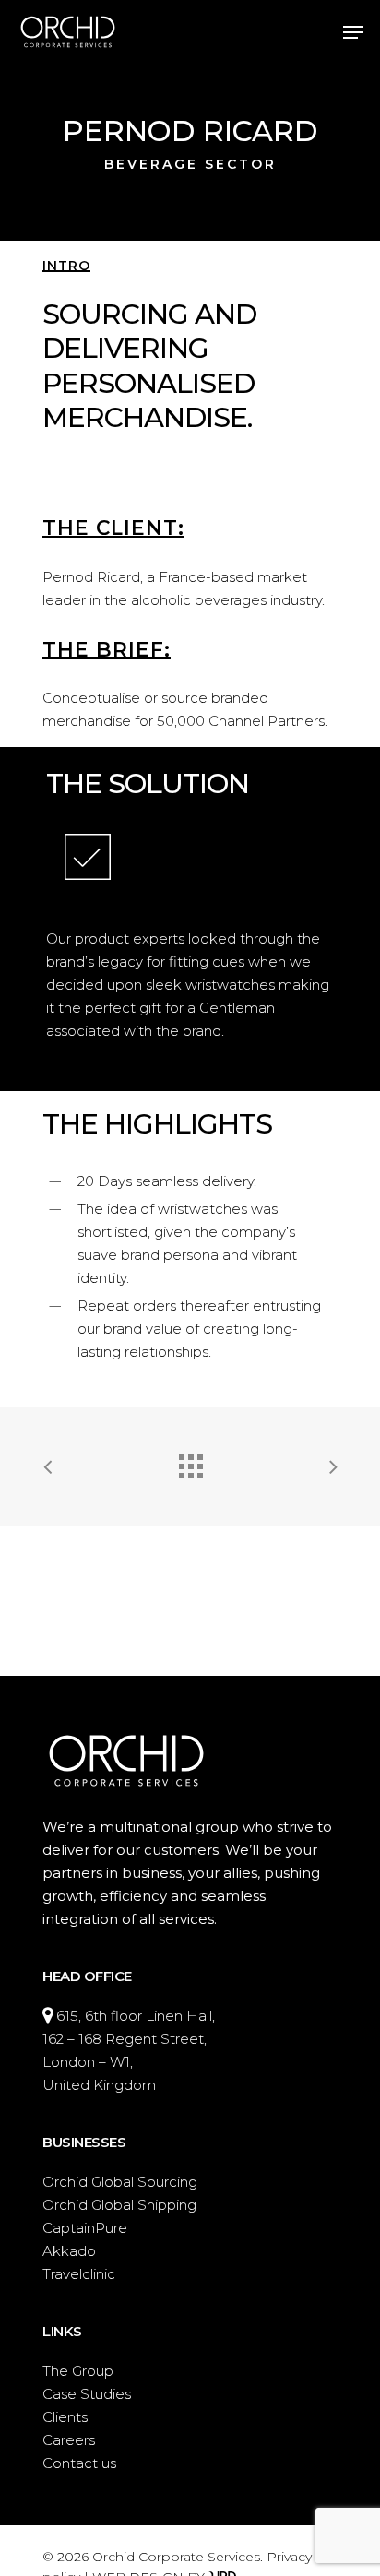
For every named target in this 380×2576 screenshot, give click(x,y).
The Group (78, 2371)
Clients (65, 2417)
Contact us (79, 2463)
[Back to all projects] (190, 1462)
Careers (69, 2440)
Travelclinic (79, 2274)
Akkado (69, 2251)
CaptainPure (85, 2228)
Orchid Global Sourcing (120, 2182)
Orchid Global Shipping (119, 2205)
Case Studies (87, 2394)
